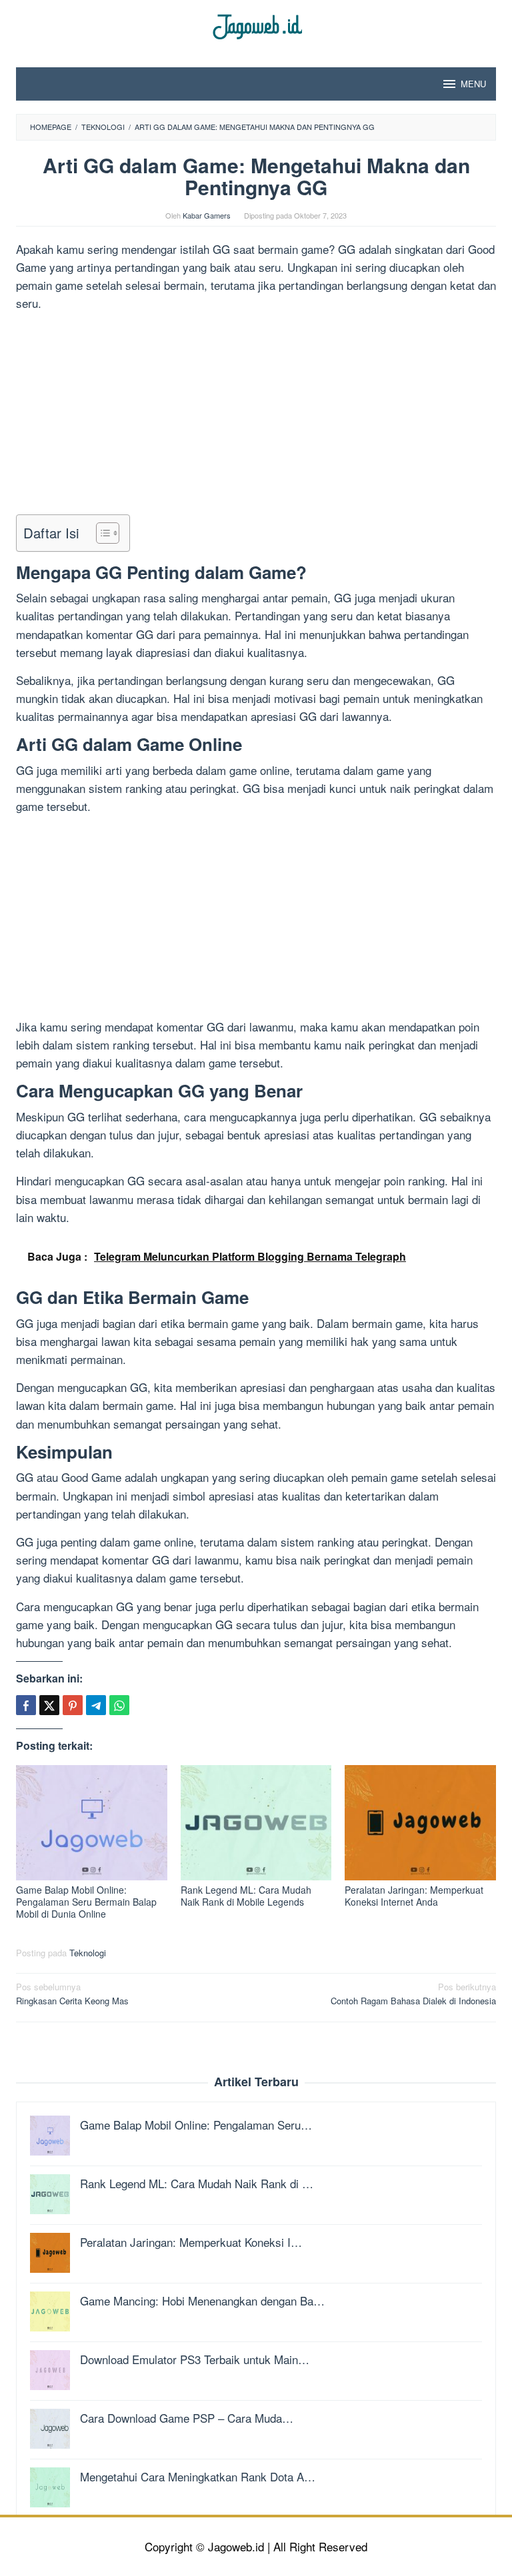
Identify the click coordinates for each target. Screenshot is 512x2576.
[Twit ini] (49, 1705)
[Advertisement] (256, 416)
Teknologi (88, 1953)
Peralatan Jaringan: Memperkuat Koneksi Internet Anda (414, 1896)
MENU (473, 84)
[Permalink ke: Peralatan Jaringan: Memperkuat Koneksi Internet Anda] (420, 1822)
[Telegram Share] (96, 1705)
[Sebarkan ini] (26, 1705)
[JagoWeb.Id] (256, 25)
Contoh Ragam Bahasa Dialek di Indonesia (413, 1994)
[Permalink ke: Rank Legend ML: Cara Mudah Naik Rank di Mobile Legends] (256, 1822)
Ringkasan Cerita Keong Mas (72, 1994)
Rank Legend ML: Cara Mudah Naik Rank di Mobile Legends (246, 1896)
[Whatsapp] (119, 1705)
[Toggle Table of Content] (101, 533)
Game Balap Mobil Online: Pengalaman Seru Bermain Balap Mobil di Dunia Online (86, 1902)
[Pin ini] (73, 1705)
